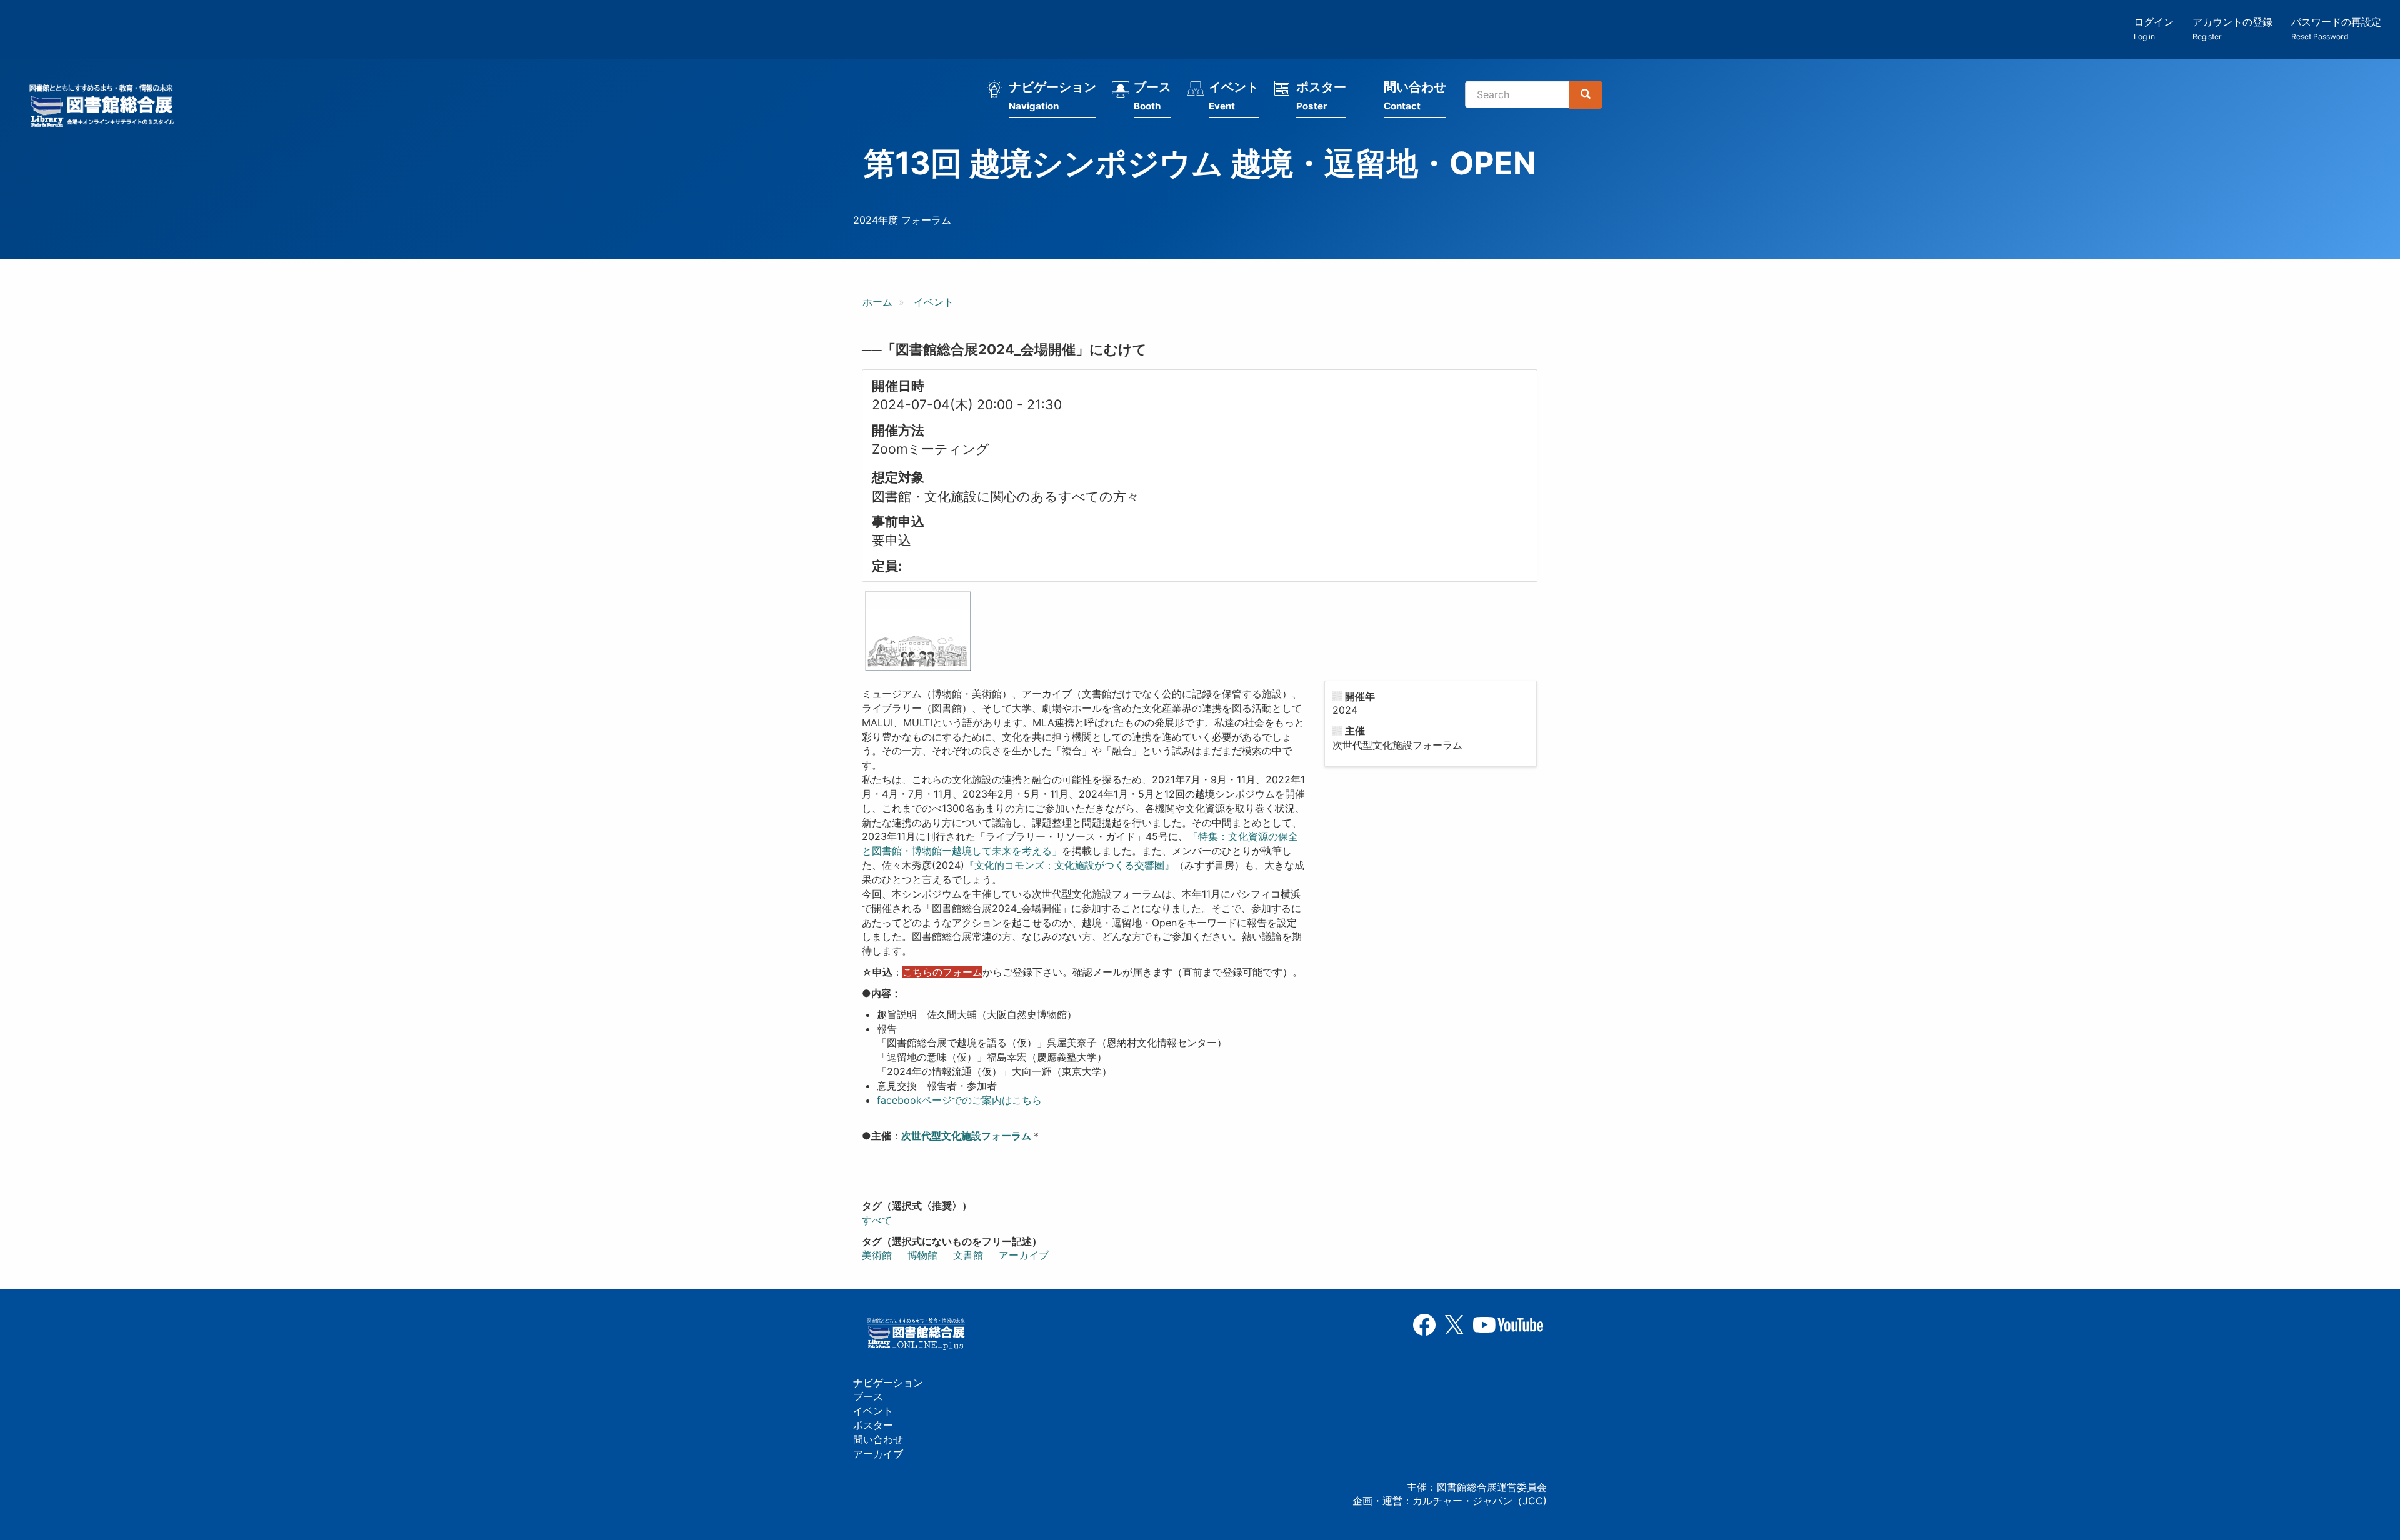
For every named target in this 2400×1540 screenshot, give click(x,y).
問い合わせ (1415, 96)
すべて (877, 1220)
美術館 (877, 1255)
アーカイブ (1024, 1255)
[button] (918, 631)
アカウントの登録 (2232, 28)
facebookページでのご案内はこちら (959, 1100)
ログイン (2154, 28)
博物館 (922, 1255)
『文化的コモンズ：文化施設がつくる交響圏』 (1069, 865)
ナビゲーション (1052, 96)
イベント (1234, 96)
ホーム (877, 302)
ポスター (1321, 96)
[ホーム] (106, 107)
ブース (1152, 96)
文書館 (968, 1255)
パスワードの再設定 (2336, 28)
